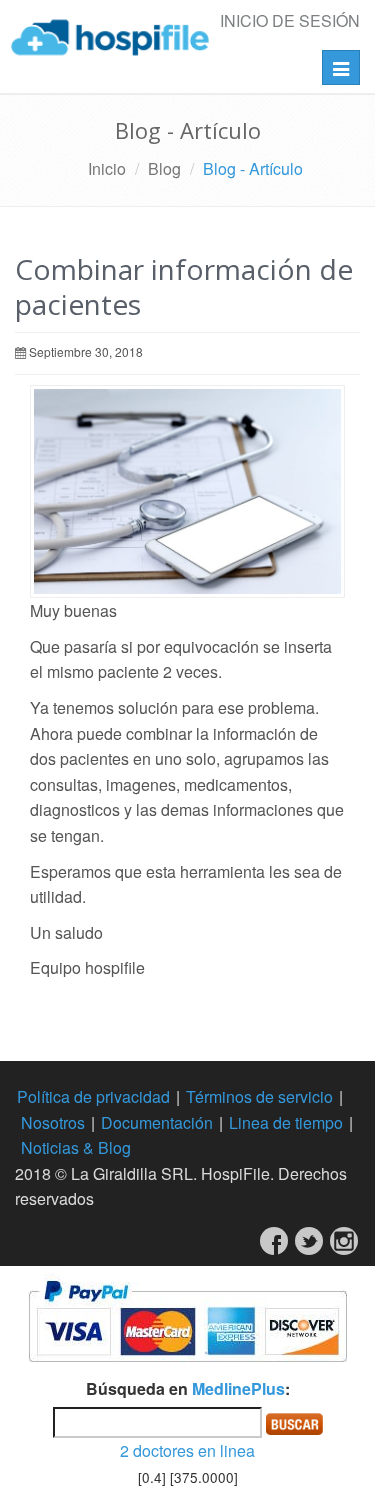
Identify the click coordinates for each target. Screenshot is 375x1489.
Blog (164, 168)
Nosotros (53, 1122)
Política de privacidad (93, 1096)
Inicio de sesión (290, 20)
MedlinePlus (238, 1388)
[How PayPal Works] (187, 1318)
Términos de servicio (259, 1096)
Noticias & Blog (76, 1147)
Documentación (157, 1122)
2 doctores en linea (187, 1450)
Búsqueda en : (188, 1388)
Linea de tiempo (286, 1122)
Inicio (107, 168)
